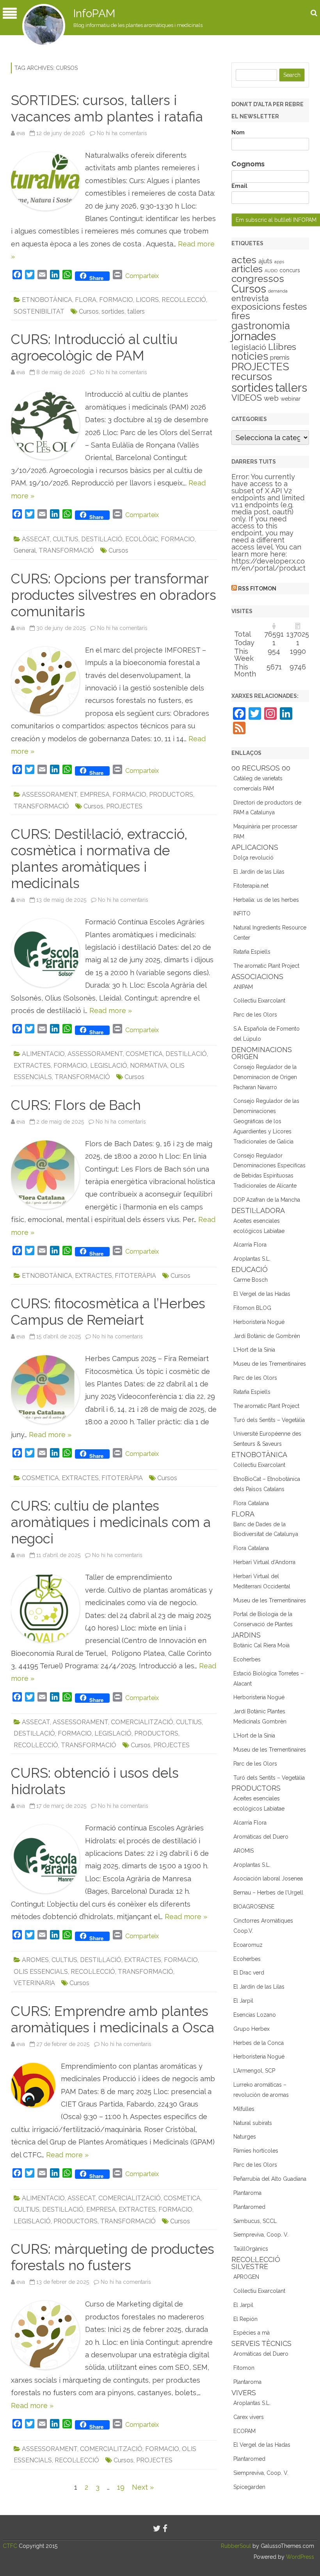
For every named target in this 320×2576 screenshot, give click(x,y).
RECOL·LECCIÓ (184, 300)
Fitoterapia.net (251, 886)
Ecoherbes (247, 1659)
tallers (136, 311)
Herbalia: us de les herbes (266, 900)
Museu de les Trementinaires (270, 1364)
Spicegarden (249, 2487)
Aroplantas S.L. (252, 1259)
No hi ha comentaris (122, 133)
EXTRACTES (32, 1066)
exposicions (256, 307)
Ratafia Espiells (252, 952)
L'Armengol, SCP (254, 2071)
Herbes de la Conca (259, 2043)
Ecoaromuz (248, 1945)
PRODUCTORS (171, 795)
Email (239, 186)
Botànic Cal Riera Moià (261, 1645)
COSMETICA (144, 1054)
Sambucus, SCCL (255, 2221)
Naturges (245, 2137)
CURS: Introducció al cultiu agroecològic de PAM (94, 347)
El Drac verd (249, 1973)
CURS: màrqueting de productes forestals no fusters (113, 2257)
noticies (250, 356)
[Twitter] (157, 2529)
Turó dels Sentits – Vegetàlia (269, 1420)
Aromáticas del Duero (261, 1837)
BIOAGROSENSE (254, 1907)
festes (295, 307)
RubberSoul (236, 2546)
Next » (143, 2487)
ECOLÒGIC (142, 539)
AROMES (35, 1960)
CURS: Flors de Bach (76, 1105)
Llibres (282, 347)
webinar (291, 399)
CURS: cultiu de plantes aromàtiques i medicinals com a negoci (111, 1522)
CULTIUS (66, 539)
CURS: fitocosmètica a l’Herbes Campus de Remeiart (108, 1312)
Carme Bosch (251, 1280)
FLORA (86, 300)
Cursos (89, 311)
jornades (254, 336)
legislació (249, 347)
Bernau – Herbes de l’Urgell (268, 1893)
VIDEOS (247, 398)
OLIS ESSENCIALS (41, 1972)
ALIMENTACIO (43, 1054)
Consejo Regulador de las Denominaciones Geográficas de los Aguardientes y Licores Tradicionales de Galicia (266, 1121)
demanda (278, 291)
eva (21, 133)
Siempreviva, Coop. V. (261, 2235)
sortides (113, 311)
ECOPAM (244, 2431)
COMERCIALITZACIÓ (142, 1722)
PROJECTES (124, 806)
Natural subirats (253, 2123)
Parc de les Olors (255, 1015)
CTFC (11, 2546)
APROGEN (246, 2277)
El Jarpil (243, 2001)
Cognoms (248, 164)
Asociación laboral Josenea (268, 1878)
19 (121, 2487)
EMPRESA (95, 795)
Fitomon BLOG (252, 1308)
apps (279, 262)
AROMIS (244, 1851)
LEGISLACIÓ (109, 1066)
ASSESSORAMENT (50, 795)
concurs (290, 270)
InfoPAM (94, 13)
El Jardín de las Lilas (259, 872)
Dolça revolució (253, 858)
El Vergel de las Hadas (262, 1294)
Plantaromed (249, 2207)
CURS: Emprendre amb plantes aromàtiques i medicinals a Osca (113, 2019)
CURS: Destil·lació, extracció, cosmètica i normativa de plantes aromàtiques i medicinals (99, 859)
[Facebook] (165, 2529)
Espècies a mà (252, 2333)
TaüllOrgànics (251, 2249)
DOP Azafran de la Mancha (267, 1200)
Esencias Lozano (255, 2015)
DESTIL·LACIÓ (102, 539)
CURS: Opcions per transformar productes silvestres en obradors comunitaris (114, 595)
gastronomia (261, 326)
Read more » (111, 1011)
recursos (252, 376)
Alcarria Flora (250, 1245)
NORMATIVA (149, 1066)
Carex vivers (249, 2417)
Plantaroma (247, 2193)
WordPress (299, 2557)
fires (241, 316)
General (25, 550)
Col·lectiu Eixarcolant (259, 1001)
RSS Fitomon (257, 589)
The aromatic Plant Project (266, 966)
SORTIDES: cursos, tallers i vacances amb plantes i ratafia (107, 108)
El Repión (245, 2319)
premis (280, 358)
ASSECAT (36, 539)
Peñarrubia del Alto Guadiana (270, 2179)
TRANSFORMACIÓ (66, 550)
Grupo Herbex (252, 2029)
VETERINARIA (34, 1983)
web (271, 398)
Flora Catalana (251, 1503)
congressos (258, 279)
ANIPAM (243, 987)
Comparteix (142, 276)
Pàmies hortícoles (256, 2151)
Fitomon (244, 2368)
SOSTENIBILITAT (39, 311)
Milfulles (244, 2109)
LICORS (147, 300)
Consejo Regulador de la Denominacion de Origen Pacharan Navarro (265, 1077)
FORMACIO (116, 300)
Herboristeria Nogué (259, 1322)
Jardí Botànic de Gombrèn (267, 1336)
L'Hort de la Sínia (254, 1350)
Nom (238, 132)
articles (247, 269)
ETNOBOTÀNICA (47, 300)
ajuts (265, 261)
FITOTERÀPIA (135, 1276)
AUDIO (271, 271)
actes (244, 260)
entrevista (250, 298)
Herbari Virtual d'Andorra (264, 1562)
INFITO (242, 913)
